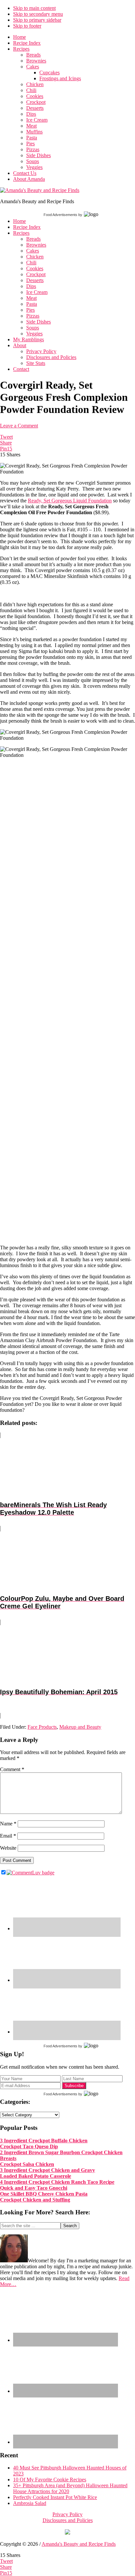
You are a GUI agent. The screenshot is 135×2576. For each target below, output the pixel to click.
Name (8, 1824)
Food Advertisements (60, 215)
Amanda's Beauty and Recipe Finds (79, 2544)
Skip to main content (34, 8)
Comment (12, 1769)
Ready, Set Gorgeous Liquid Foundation (70, 501)
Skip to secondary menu (38, 14)
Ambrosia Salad (30, 2503)
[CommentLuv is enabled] (30, 1873)
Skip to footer (27, 26)
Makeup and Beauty (80, 1727)
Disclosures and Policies (68, 2520)
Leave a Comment (19, 426)
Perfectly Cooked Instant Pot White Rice (55, 2497)
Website (8, 1848)
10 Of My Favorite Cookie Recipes (50, 2480)
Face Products (42, 1727)
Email (8, 1836)
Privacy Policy (67, 2514)
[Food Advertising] (67, 2533)
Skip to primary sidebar (37, 20)
